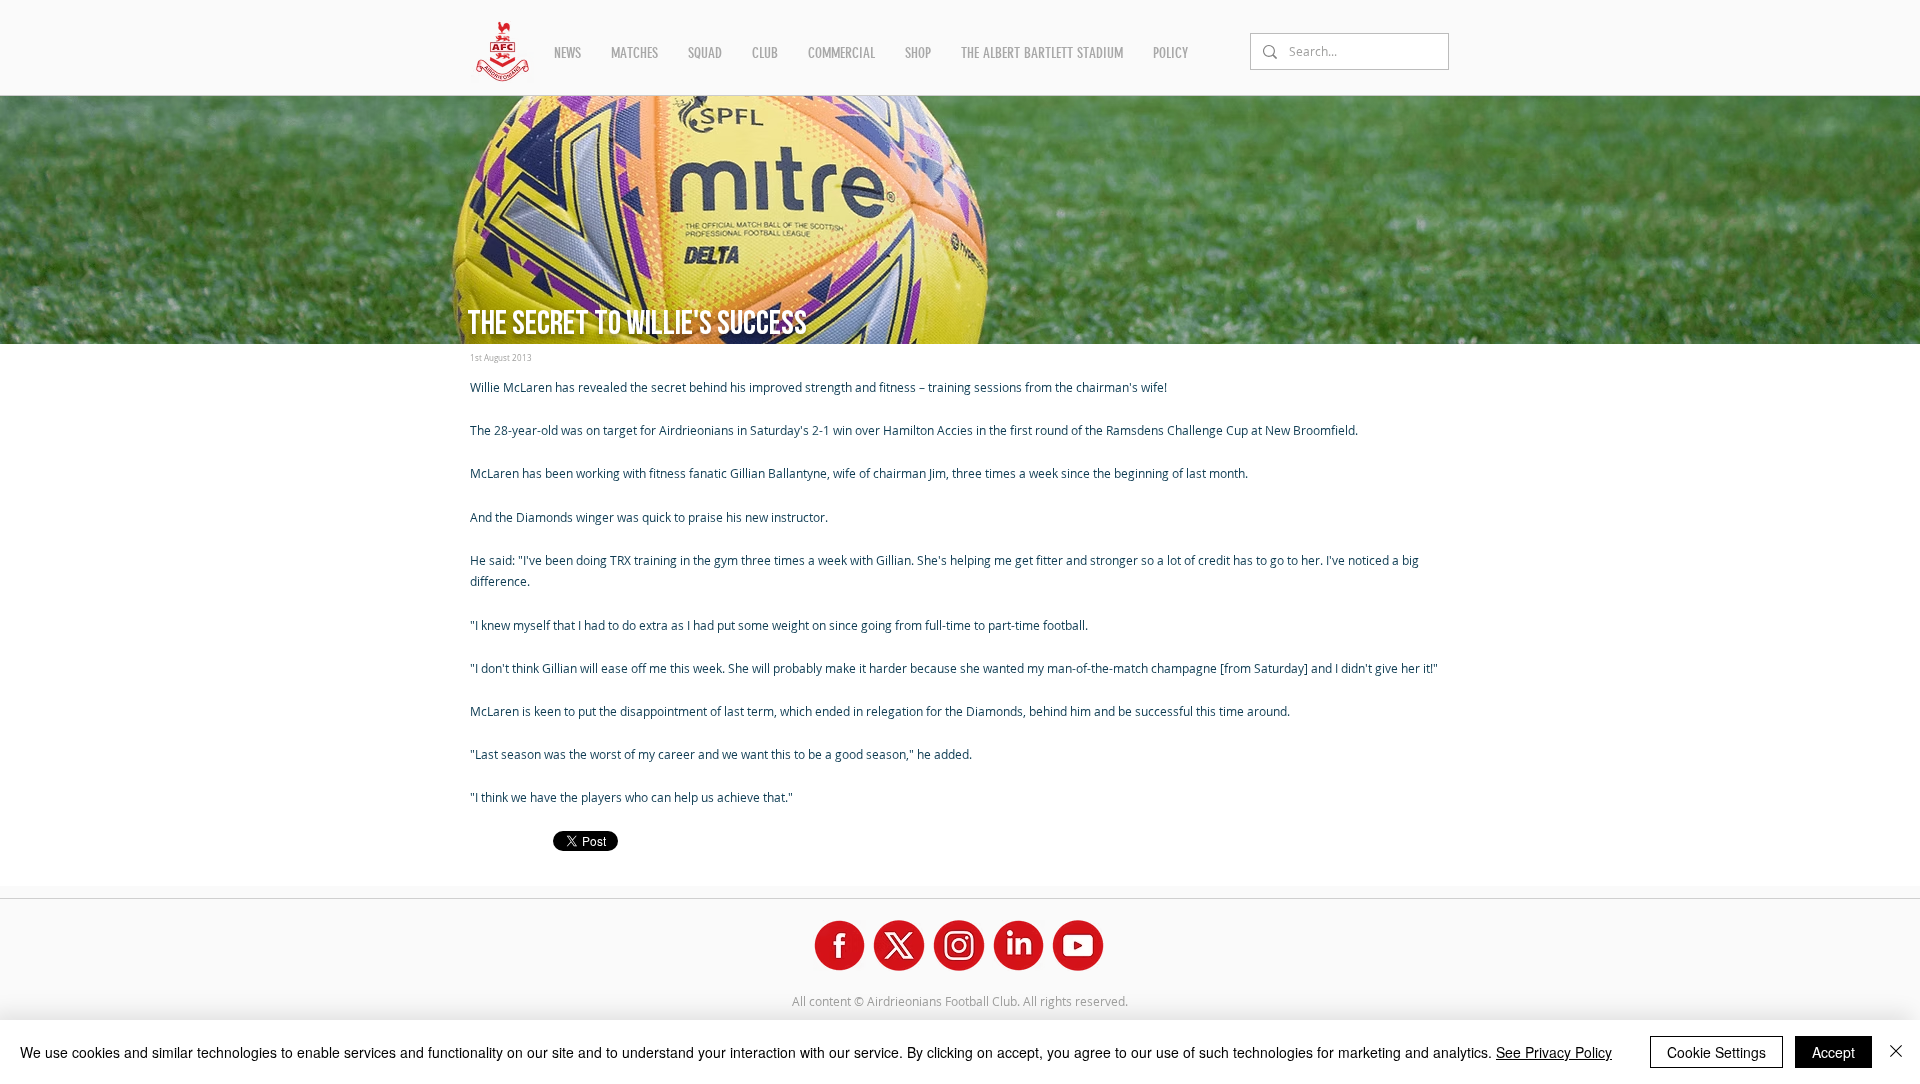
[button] (567, 53)
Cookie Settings (1716, 1052)
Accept (1833, 1052)
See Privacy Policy (1554, 1052)
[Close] (1896, 1052)
